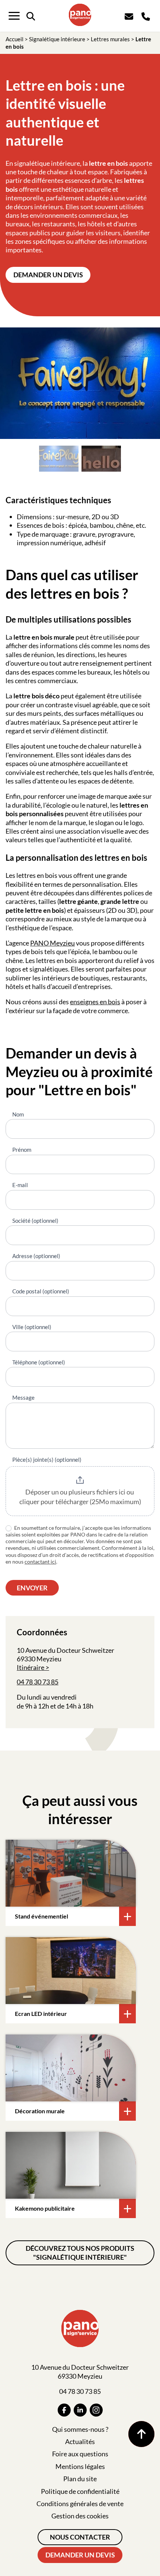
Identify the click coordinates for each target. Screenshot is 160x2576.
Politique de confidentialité (80, 2491)
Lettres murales (110, 39)
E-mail (20, 1185)
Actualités (80, 2441)
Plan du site (80, 2479)
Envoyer (32, 1588)
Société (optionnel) (35, 1221)
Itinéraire (31, 1667)
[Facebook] (64, 2410)
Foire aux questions (80, 2454)
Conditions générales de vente (80, 2504)
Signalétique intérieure (57, 39)
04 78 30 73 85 (38, 1682)
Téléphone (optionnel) (39, 1362)
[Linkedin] (80, 2410)
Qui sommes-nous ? (80, 2429)
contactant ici (40, 1562)
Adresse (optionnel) (36, 1256)
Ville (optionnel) (32, 1327)
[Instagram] (96, 2410)
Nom (18, 1114)
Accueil (15, 39)
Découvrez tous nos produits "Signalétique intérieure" (80, 2252)
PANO (40, 943)
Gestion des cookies (80, 2516)
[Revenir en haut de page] (141, 2434)
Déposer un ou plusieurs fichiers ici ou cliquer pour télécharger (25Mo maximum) (80, 1497)
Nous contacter (80, 2537)
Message (23, 1397)
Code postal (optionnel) (41, 1291)
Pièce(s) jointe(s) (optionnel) (47, 1460)
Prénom (22, 1150)
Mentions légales (80, 2466)
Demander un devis (48, 275)
